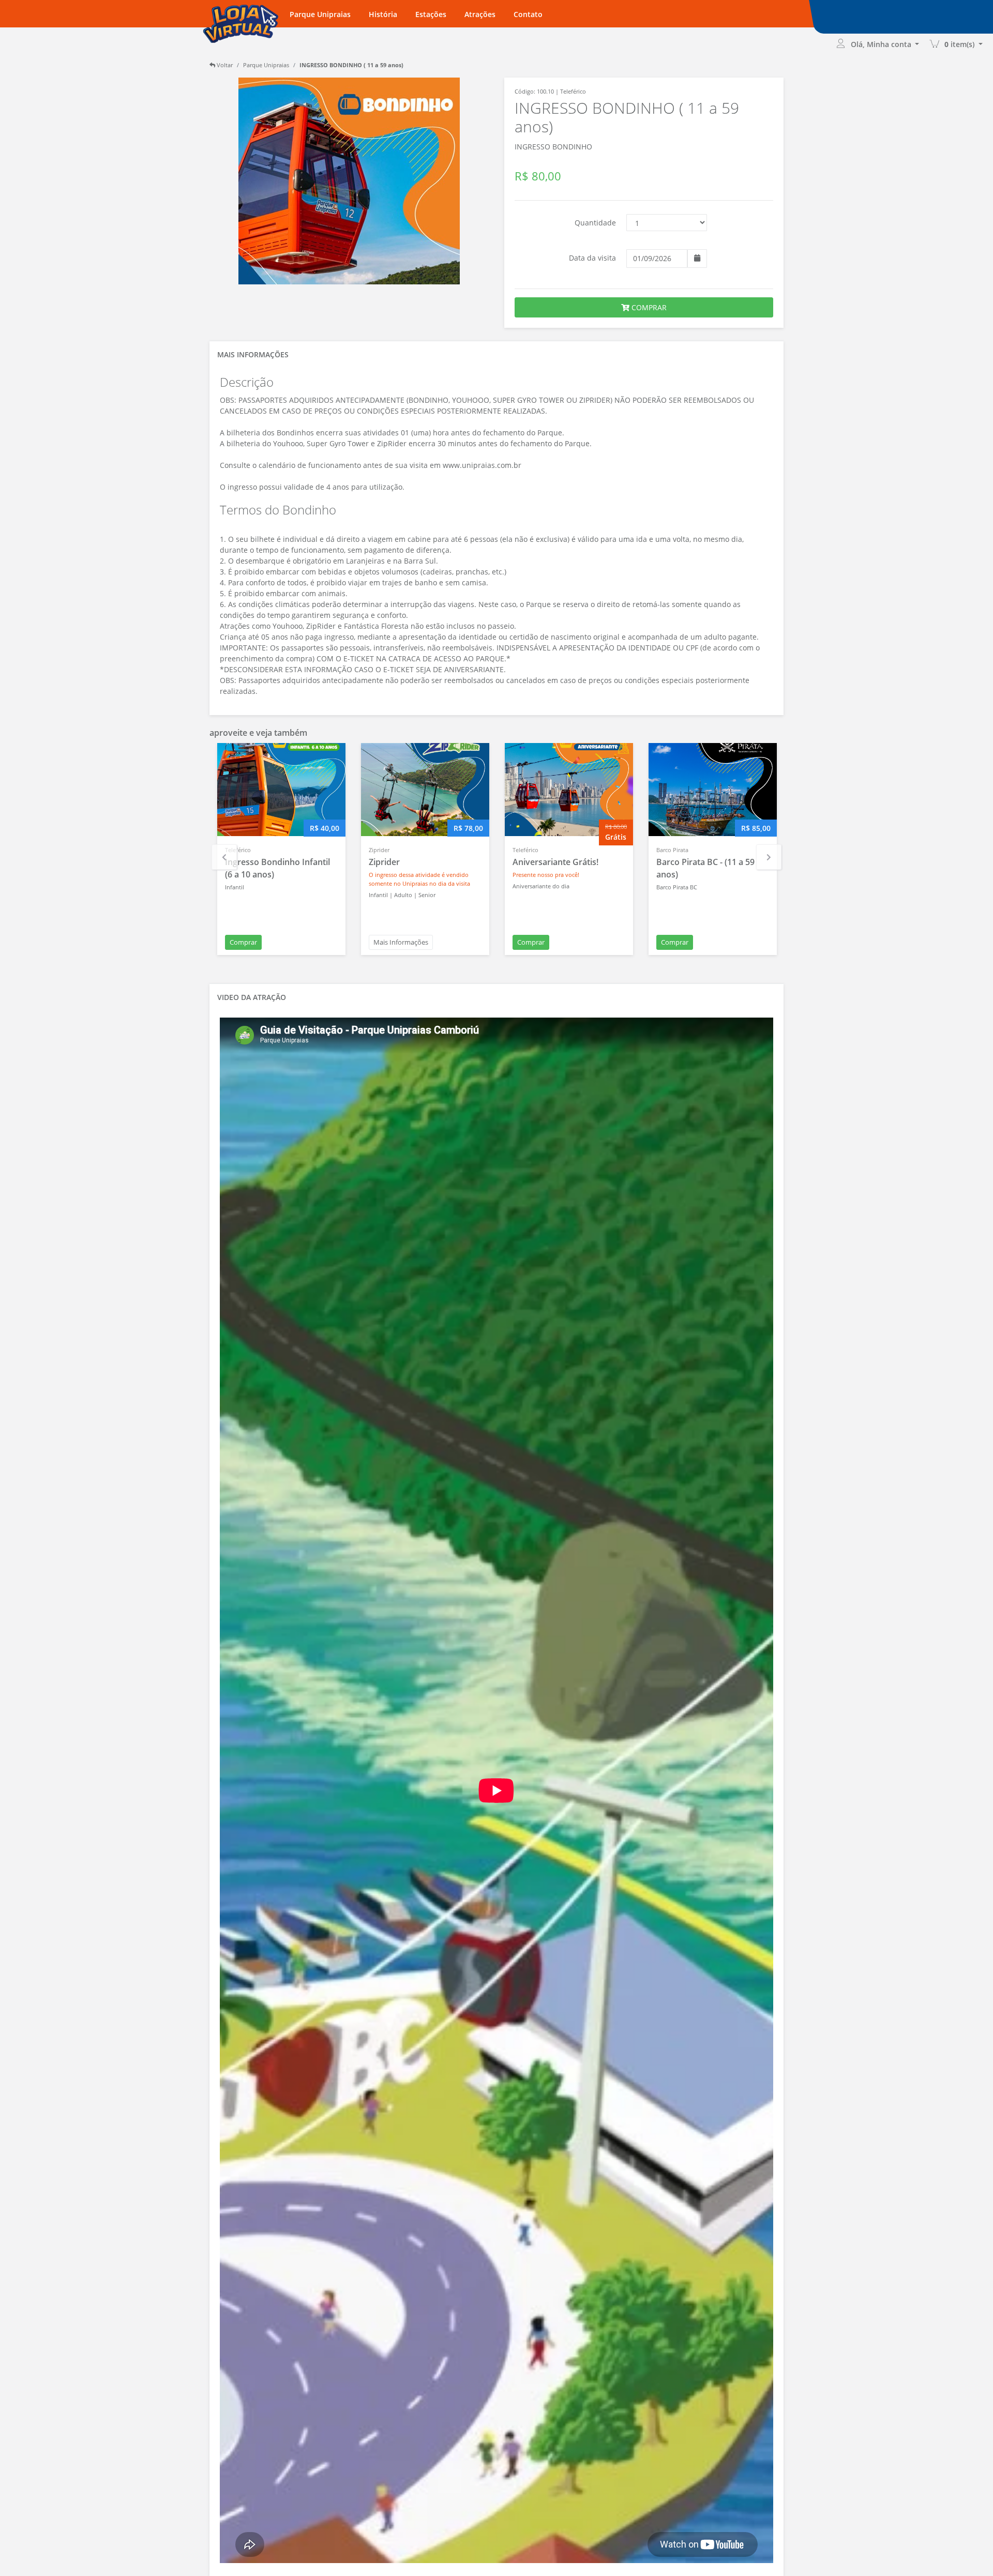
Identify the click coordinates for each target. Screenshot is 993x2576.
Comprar (243, 942)
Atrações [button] (480, 14)
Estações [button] (431, 14)
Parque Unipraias (266, 65)
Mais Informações (401, 942)
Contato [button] (528, 14)
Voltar (224, 65)
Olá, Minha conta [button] (882, 44)
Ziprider (384, 862)
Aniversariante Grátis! (555, 862)
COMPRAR (648, 307)
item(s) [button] (960, 44)
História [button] (383, 14)
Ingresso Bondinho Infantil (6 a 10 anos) (277, 868)
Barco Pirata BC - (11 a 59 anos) (705, 868)
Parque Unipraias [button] (320, 14)
